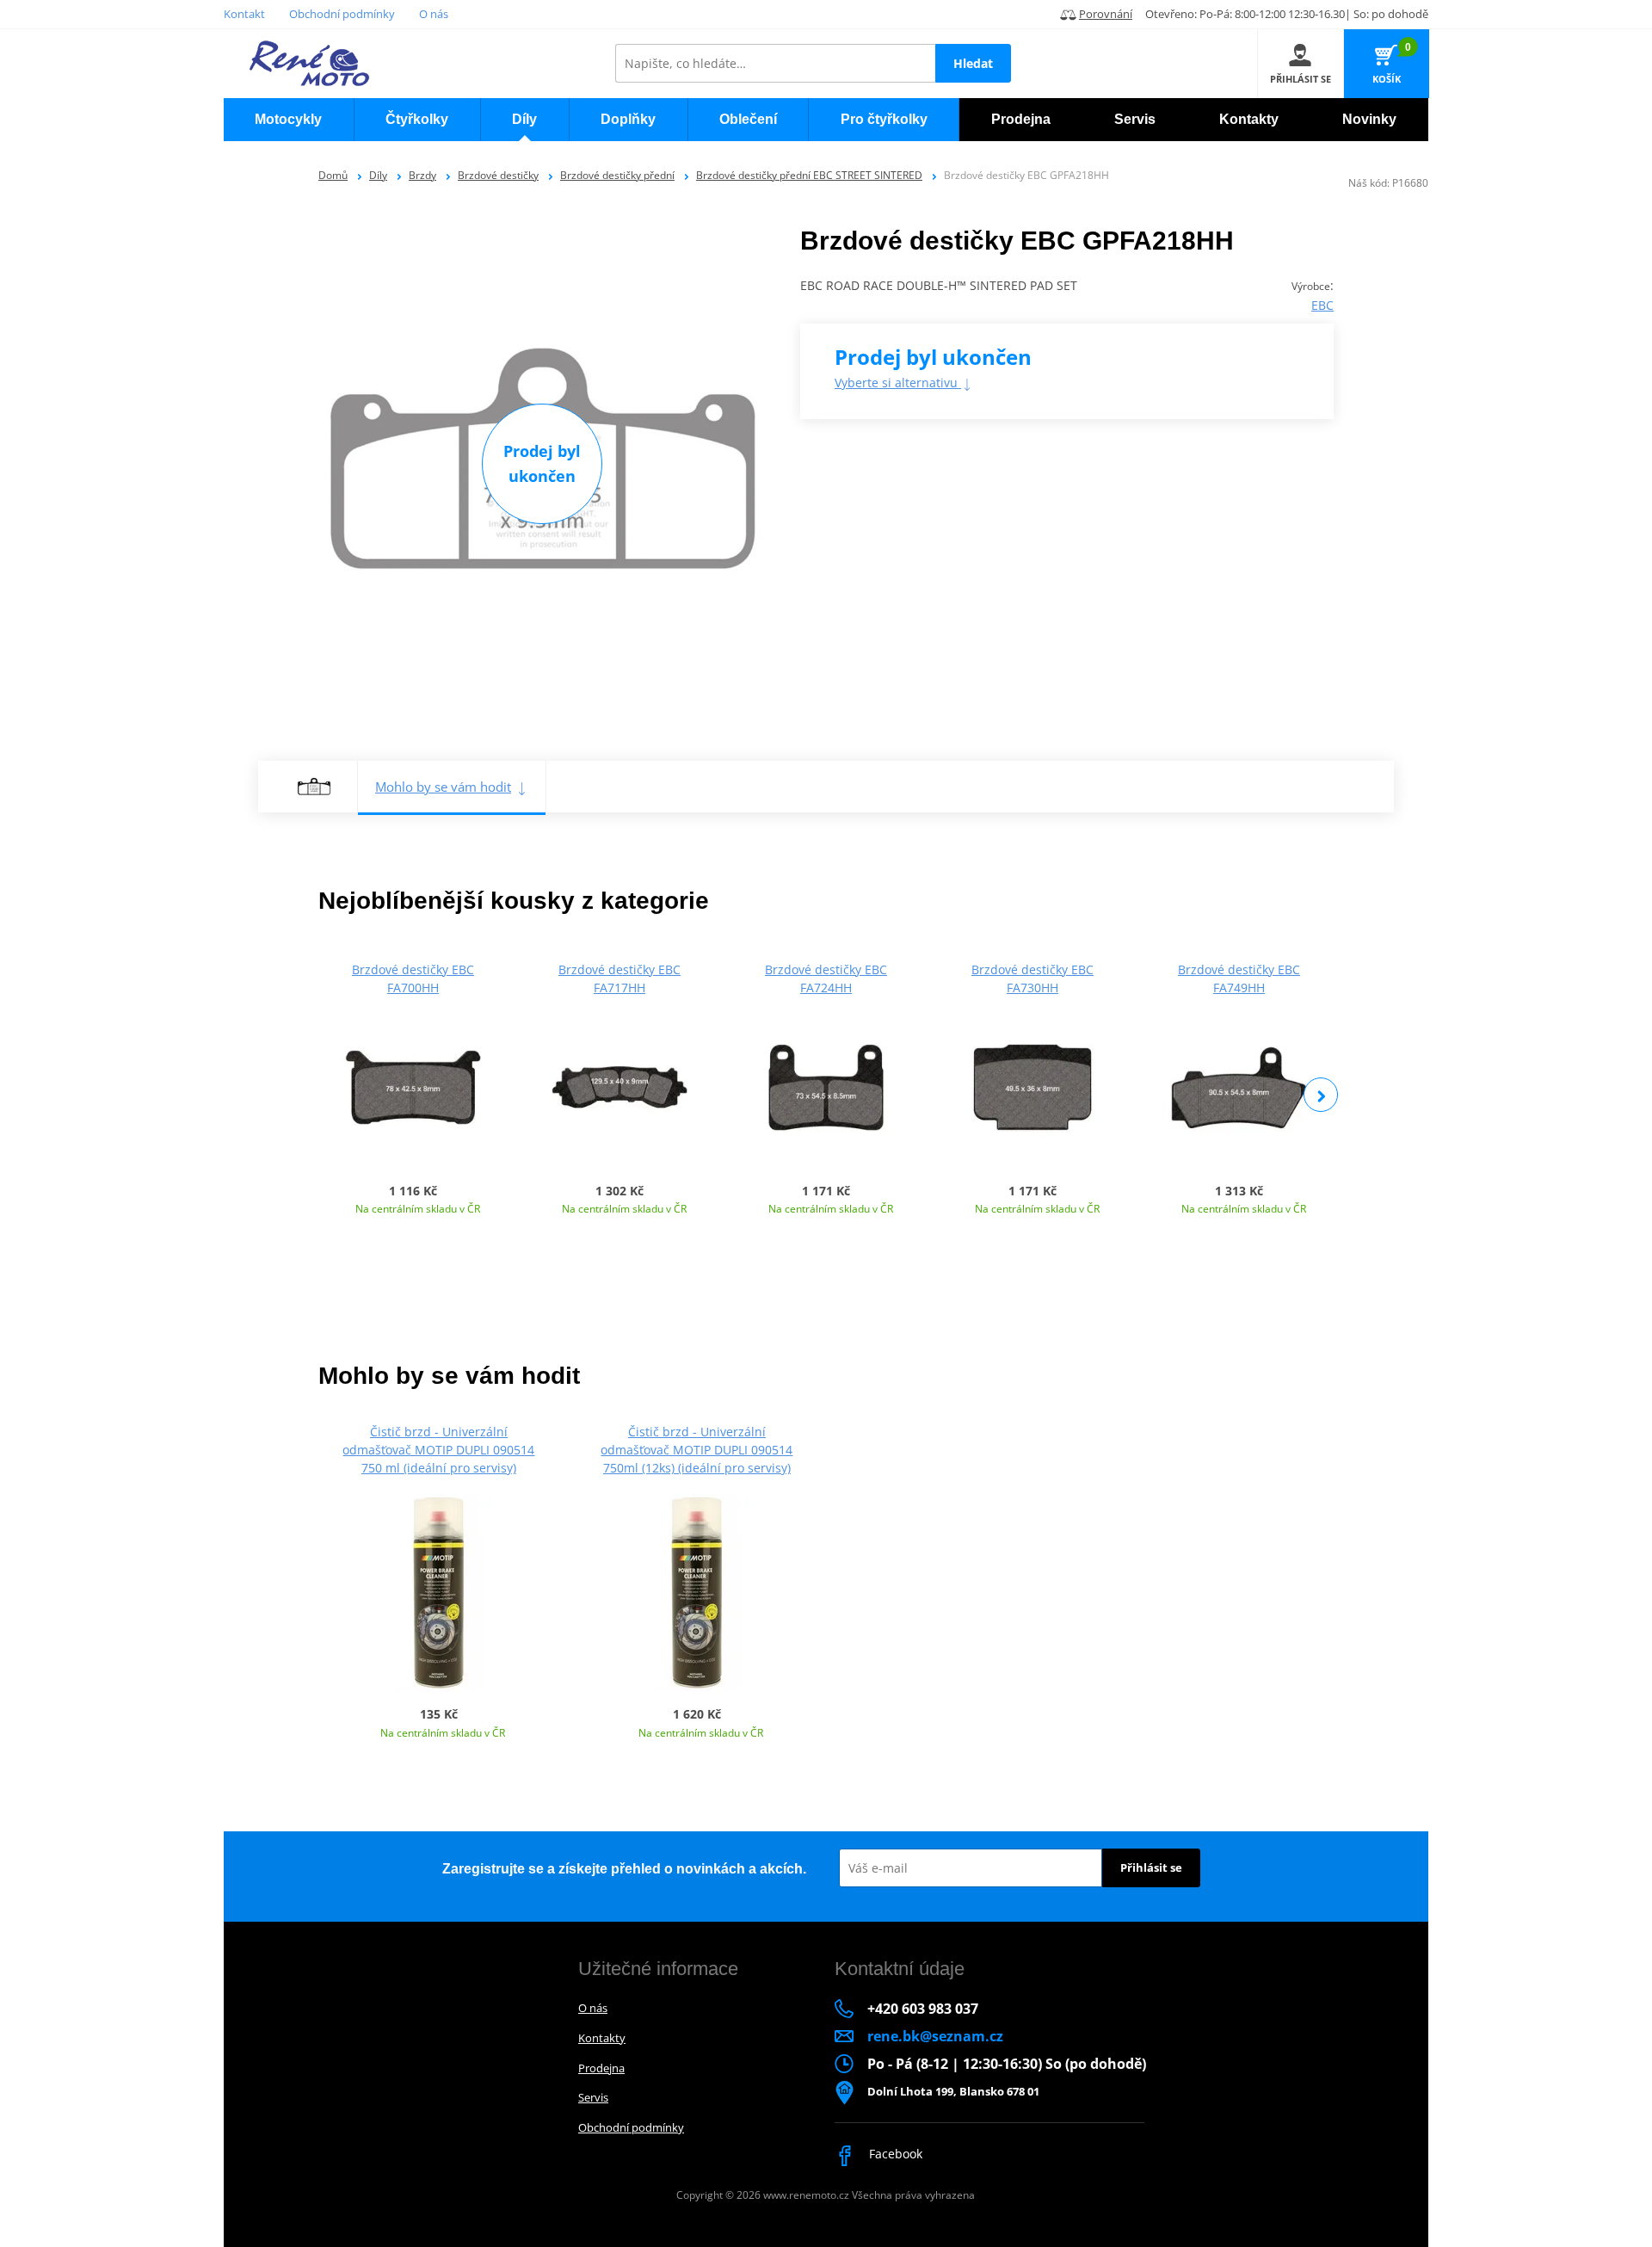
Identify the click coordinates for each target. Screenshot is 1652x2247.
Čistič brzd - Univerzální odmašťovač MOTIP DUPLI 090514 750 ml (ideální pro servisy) (438, 1450)
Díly (378, 175)
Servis (593, 2097)
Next (1321, 1095)
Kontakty (602, 2038)
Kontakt (244, 14)
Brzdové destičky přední (617, 175)
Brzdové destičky (498, 175)
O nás (434, 14)
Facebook (894, 2154)
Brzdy (422, 175)
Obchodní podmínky (342, 14)
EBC (1322, 305)
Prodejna (601, 2068)
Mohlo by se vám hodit (443, 787)
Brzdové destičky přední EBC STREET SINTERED (809, 175)
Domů (333, 175)
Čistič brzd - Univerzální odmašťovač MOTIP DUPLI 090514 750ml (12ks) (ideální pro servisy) (697, 1450)
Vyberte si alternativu (898, 383)
